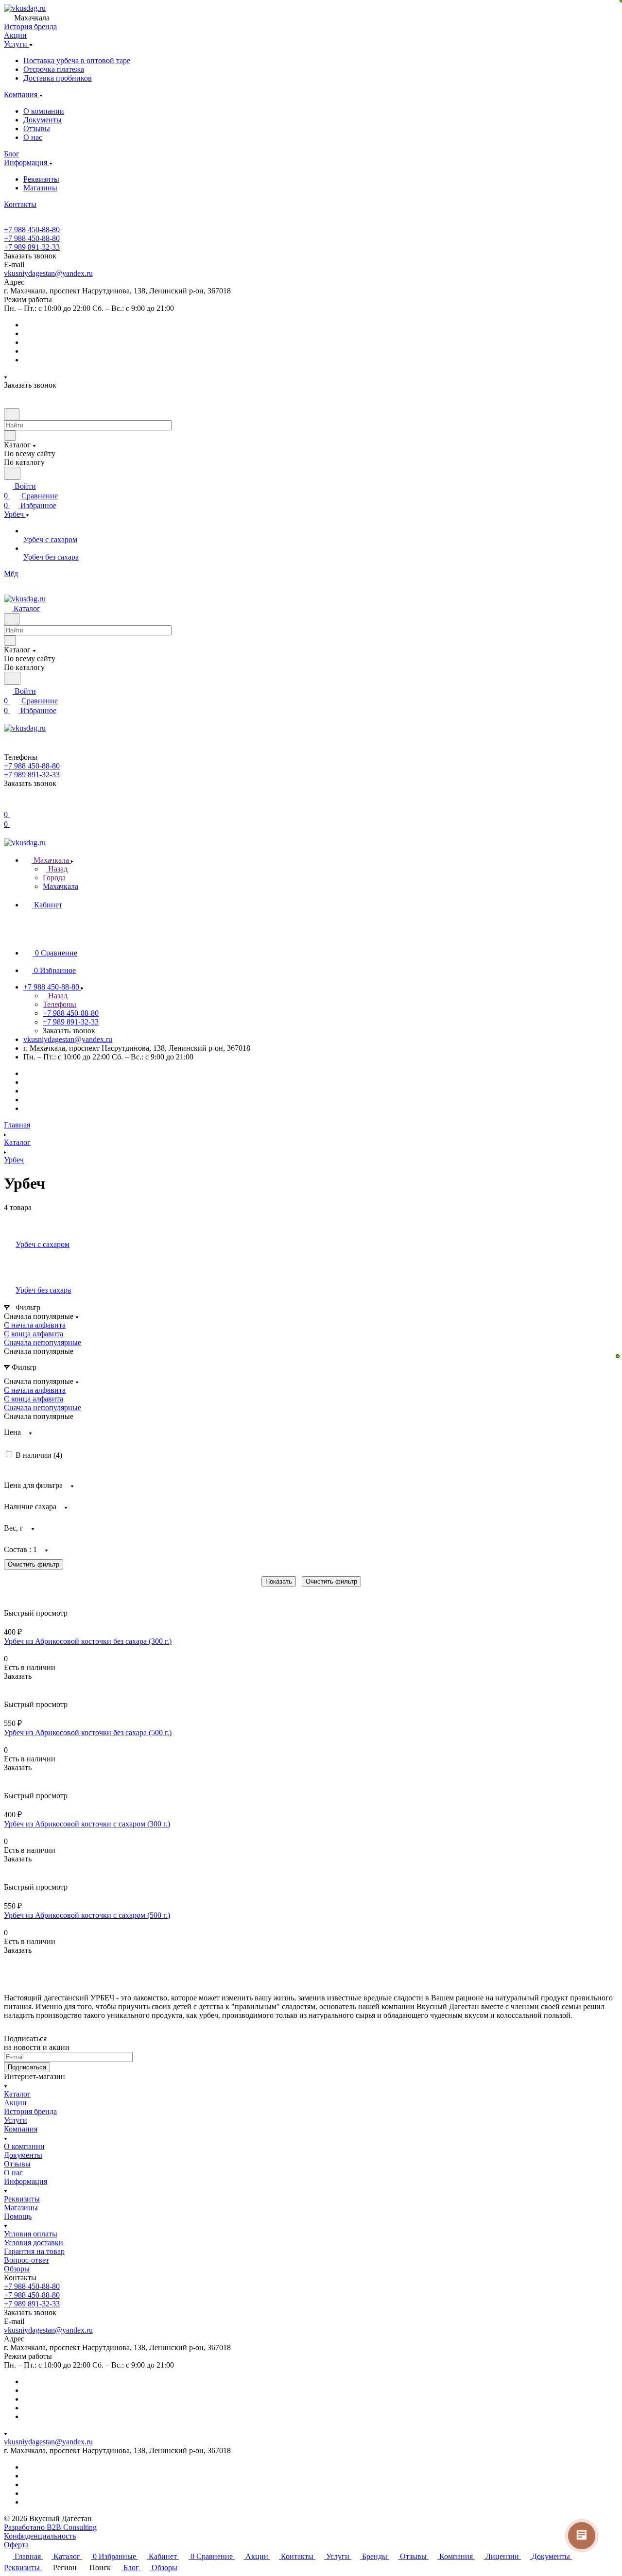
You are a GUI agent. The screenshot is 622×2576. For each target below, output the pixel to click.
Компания (21, 2129)
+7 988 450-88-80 (32, 230)
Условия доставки (34, 2243)
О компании (44, 111)
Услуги (16, 2120)
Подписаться (27, 2067)
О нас (33, 137)
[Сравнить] (9, 1696)
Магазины (40, 188)
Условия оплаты (31, 2234)
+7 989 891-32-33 (32, 247)
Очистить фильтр (331, 1581)
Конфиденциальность (40, 2536)
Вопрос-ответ (26, 2260)
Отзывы (37, 128)
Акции (15, 2103)
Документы (43, 120)
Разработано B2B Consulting (50, 2527)
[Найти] (12, 473)
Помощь (18, 2216)
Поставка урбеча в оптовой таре (77, 60)
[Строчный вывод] (13, 1593)
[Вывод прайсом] (20, 1593)
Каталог (17, 2094)
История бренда (30, 2111)
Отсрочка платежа (54, 69)
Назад (57, 869)
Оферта (16, 2545)
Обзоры (17, 2269)
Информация (26, 2181)
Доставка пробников (58, 78)
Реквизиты (41, 179)
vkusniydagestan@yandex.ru (48, 273)
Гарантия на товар (34, 2251)
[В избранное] (8, 1686)
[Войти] (8, 805)
